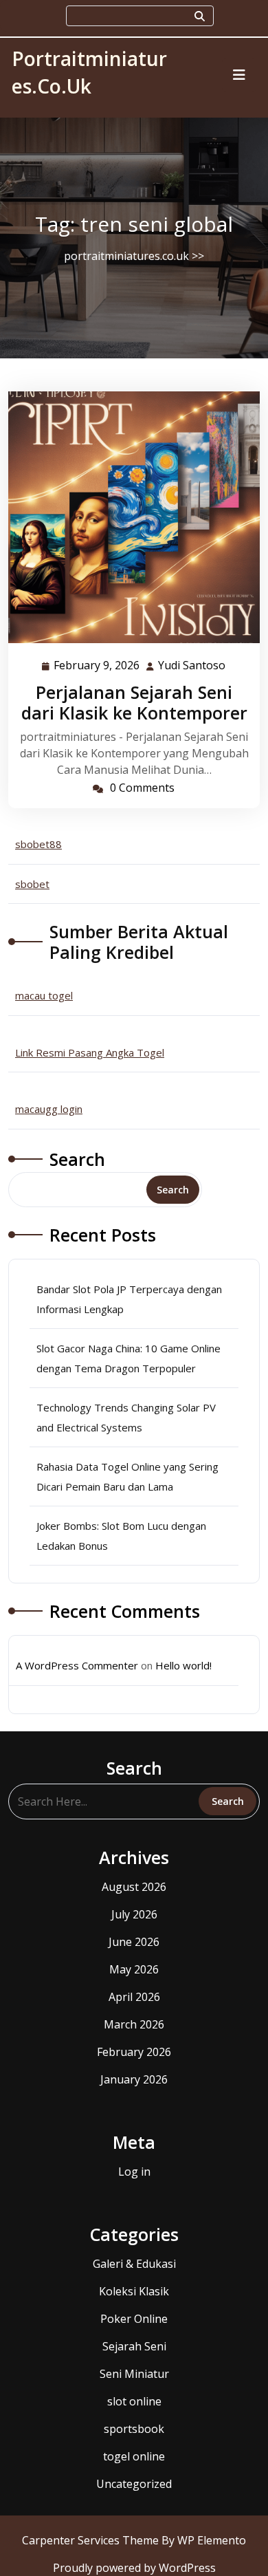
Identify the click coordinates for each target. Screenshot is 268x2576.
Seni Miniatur (134, 2374)
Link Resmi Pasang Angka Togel (90, 1052)
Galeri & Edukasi (134, 2264)
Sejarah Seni (134, 2346)
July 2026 (134, 1914)
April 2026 (134, 1997)
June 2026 (134, 1942)
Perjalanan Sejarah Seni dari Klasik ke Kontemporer (134, 702)
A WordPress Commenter (77, 1665)
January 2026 (134, 2079)
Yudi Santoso (192, 666)
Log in (134, 2172)
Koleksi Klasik (134, 2291)
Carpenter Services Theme (92, 2540)
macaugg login (49, 1109)
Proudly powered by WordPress (134, 2568)
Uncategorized (134, 2484)
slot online (134, 2401)
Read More (129, 517)
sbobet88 (38, 844)
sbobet (32, 884)
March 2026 (134, 2024)
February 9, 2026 (97, 666)
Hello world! (183, 1665)
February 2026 (134, 2052)
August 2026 (134, 1887)
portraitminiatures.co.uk (126, 256)
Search (77, 1159)
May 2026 (134, 1969)
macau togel (44, 995)
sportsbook (134, 2429)
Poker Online (134, 2319)
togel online (134, 2456)
